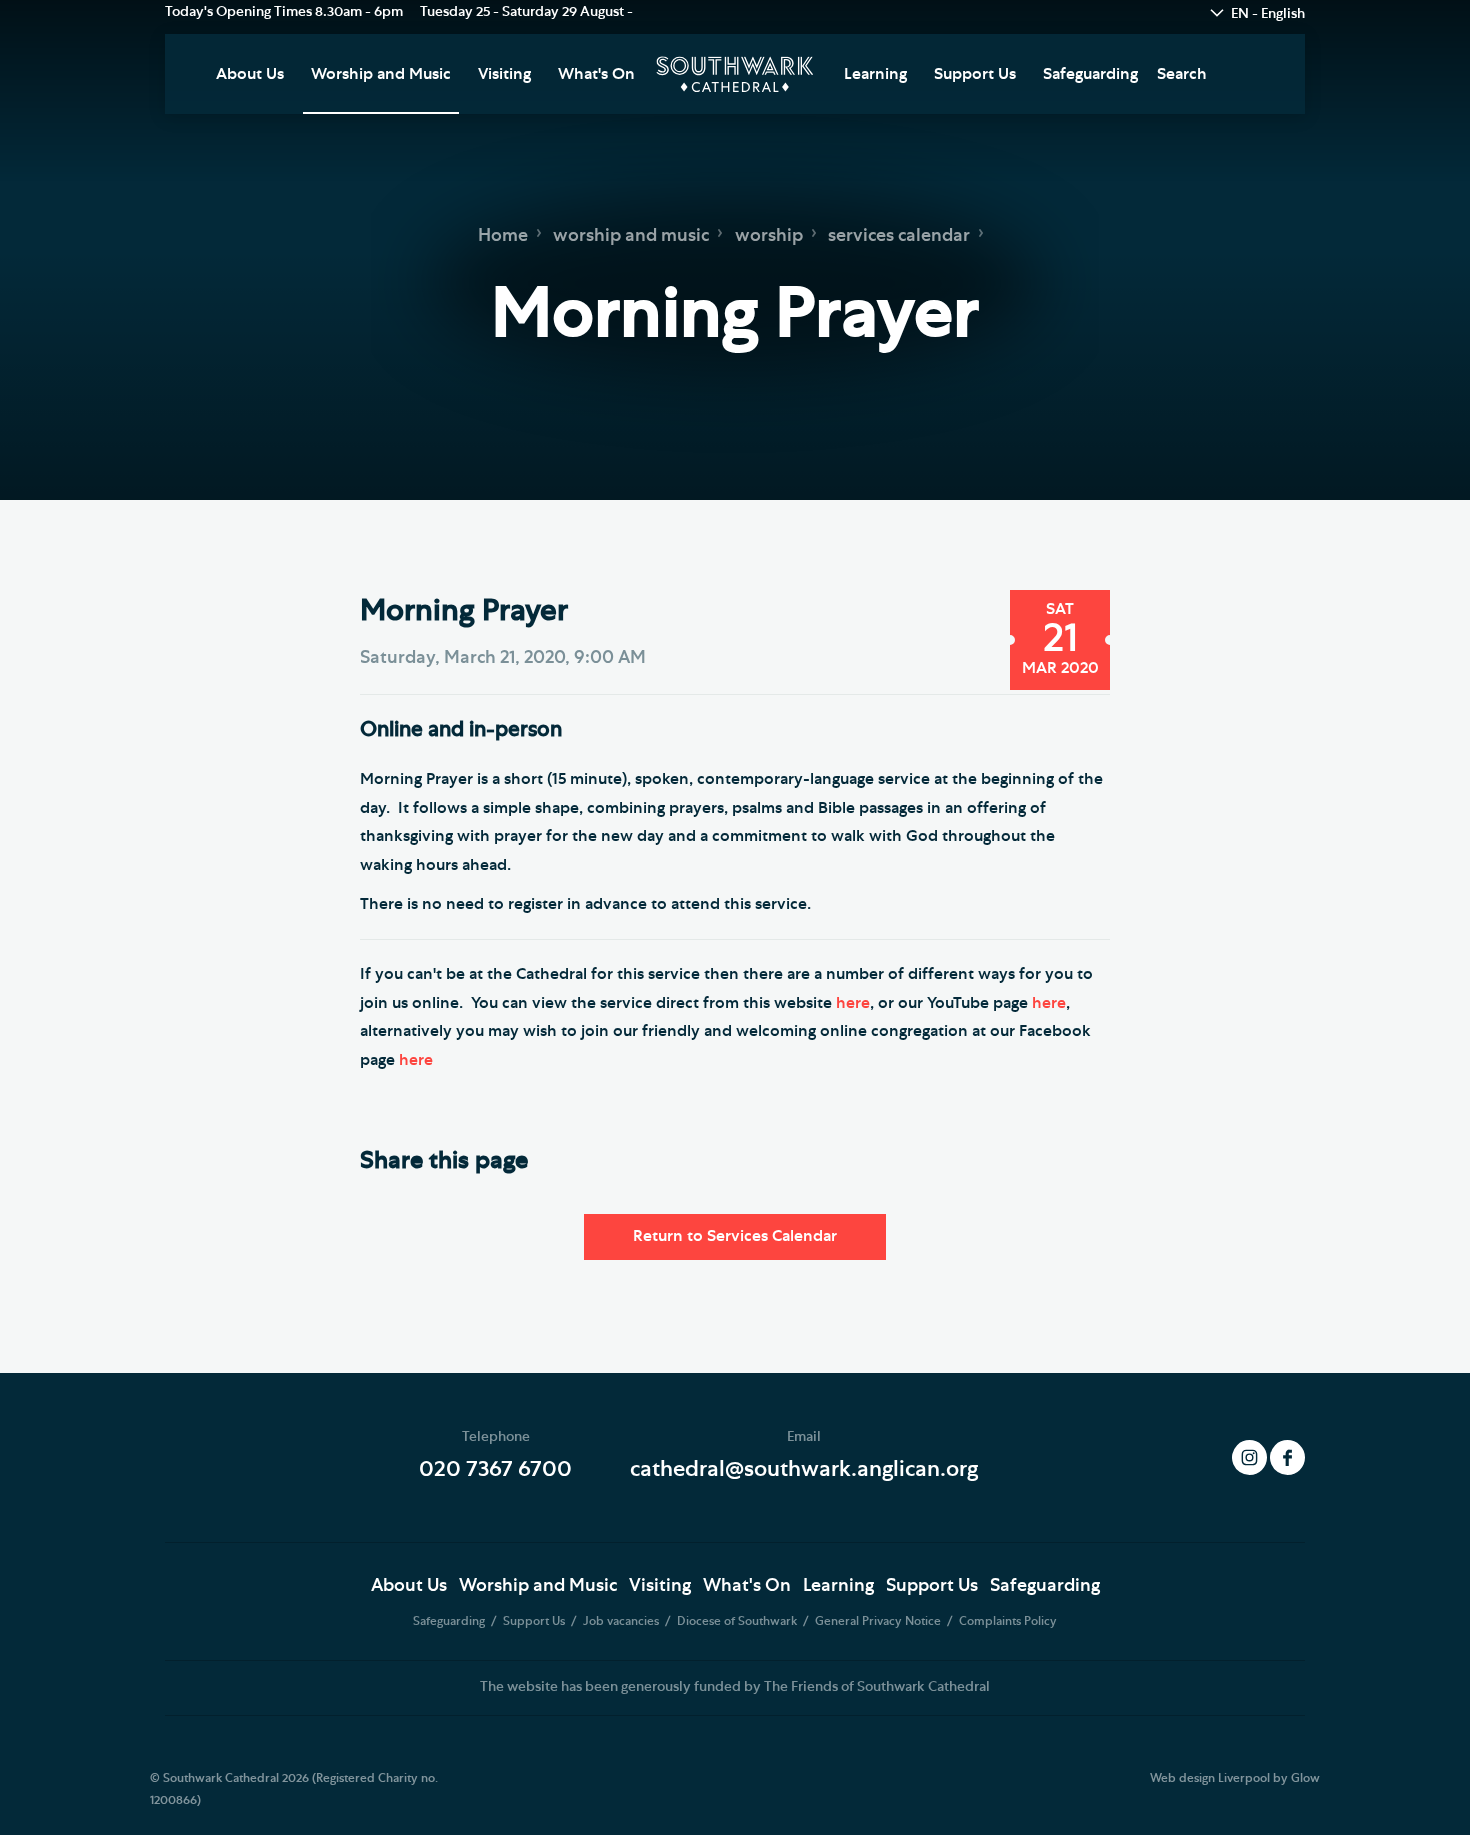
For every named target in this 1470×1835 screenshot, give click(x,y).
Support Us (975, 74)
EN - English (1268, 14)
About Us (250, 74)
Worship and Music (381, 74)
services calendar (899, 236)
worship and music (631, 236)
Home (503, 236)
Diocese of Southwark (738, 1621)
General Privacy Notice (879, 1621)
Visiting (504, 74)
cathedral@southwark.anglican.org (804, 1469)
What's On (596, 74)
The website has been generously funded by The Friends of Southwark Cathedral (735, 1687)
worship (769, 236)
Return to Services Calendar (735, 1236)
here (853, 1003)
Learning (875, 74)
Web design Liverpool (1210, 1778)
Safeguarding (1090, 74)
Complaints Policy (1008, 1621)
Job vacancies (622, 1621)
